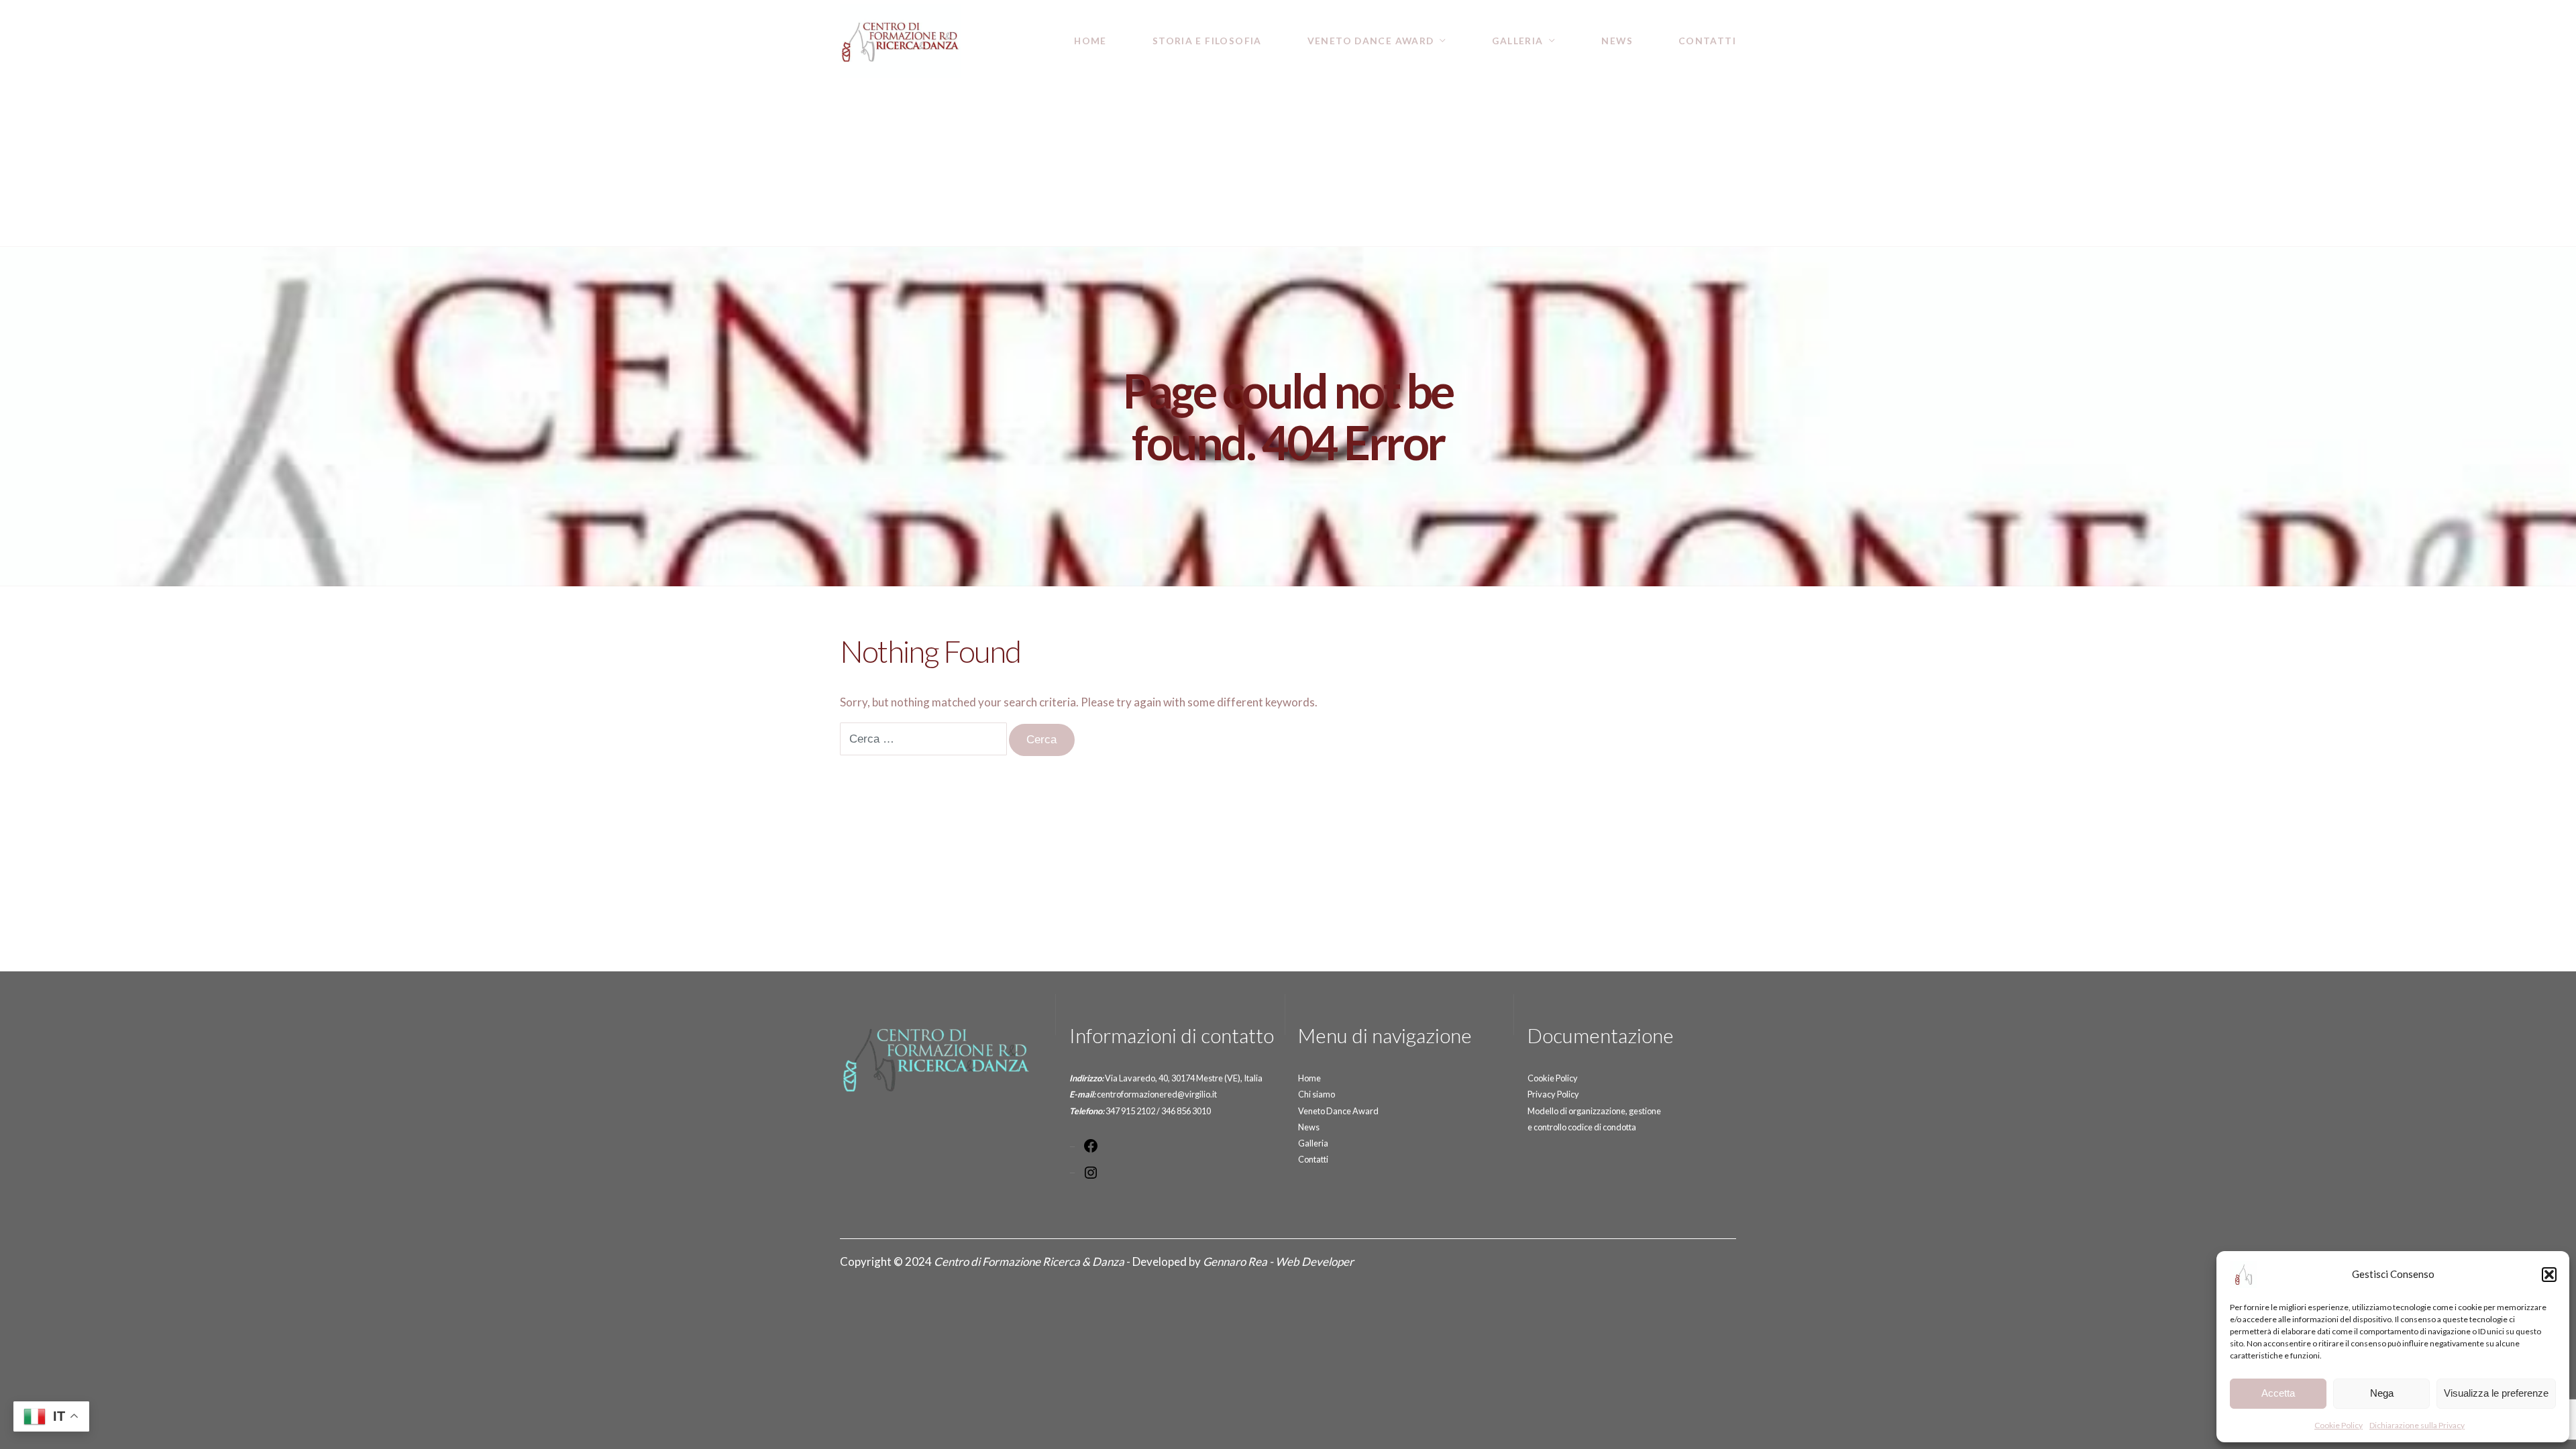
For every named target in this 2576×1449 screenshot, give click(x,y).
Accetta (2278, 1393)
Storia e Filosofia (1207, 41)
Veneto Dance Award (1371, 41)
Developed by (1243, 1262)
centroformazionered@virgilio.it (1157, 1094)
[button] (2549, 1275)
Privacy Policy (1553, 1094)
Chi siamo (1317, 1094)
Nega (2382, 1393)
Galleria (1517, 41)
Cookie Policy (2339, 1425)
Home (1090, 41)
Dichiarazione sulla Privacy (2417, 1425)
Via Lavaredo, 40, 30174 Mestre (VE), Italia (1184, 1078)
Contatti (1707, 41)
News (1617, 41)
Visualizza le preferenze (2496, 1393)
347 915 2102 (1130, 1111)
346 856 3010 (1186, 1111)
